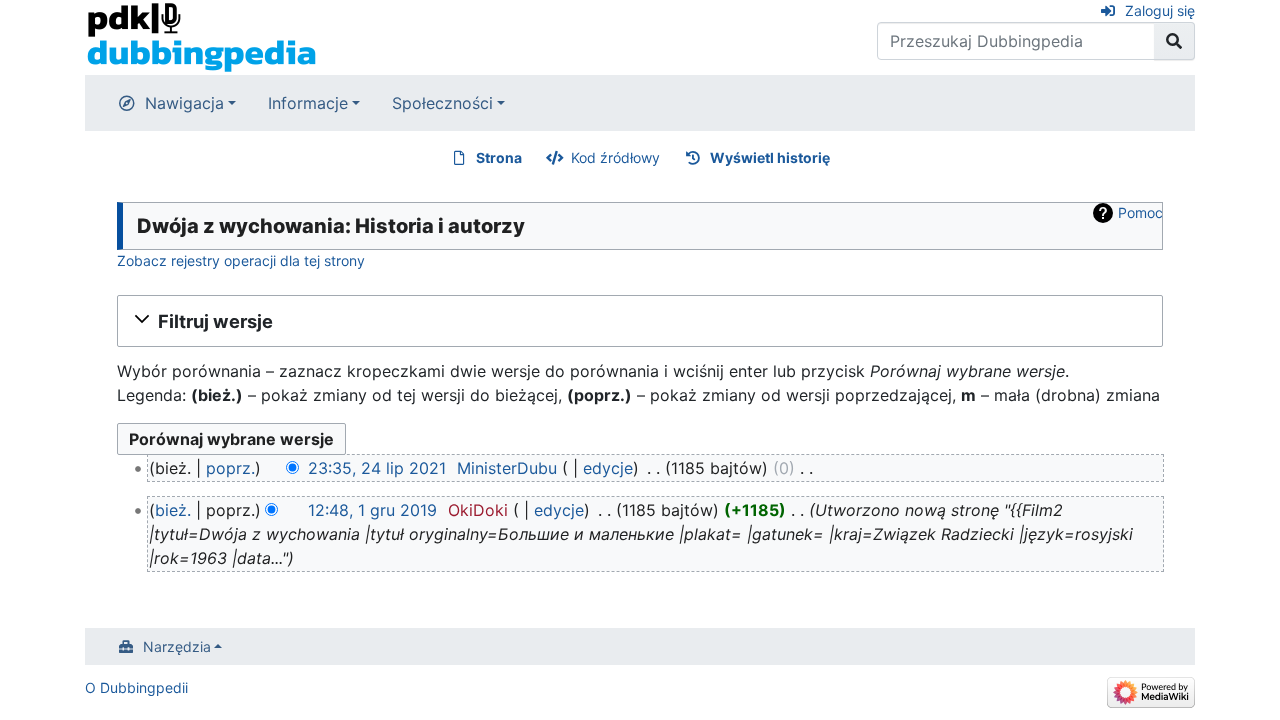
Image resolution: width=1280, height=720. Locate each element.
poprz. (230, 468)
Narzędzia (177, 646)
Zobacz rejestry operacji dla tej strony (241, 260)
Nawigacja (184, 103)
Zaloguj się (1160, 10)
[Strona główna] (201, 36)
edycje (608, 468)
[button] (640, 321)
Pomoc (1140, 212)
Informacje (308, 103)
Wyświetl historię (770, 157)
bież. (173, 510)
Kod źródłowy (615, 157)
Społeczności (442, 103)
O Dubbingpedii (136, 687)
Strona (499, 157)
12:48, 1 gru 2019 (372, 510)
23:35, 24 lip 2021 (377, 468)
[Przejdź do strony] (1174, 41)
